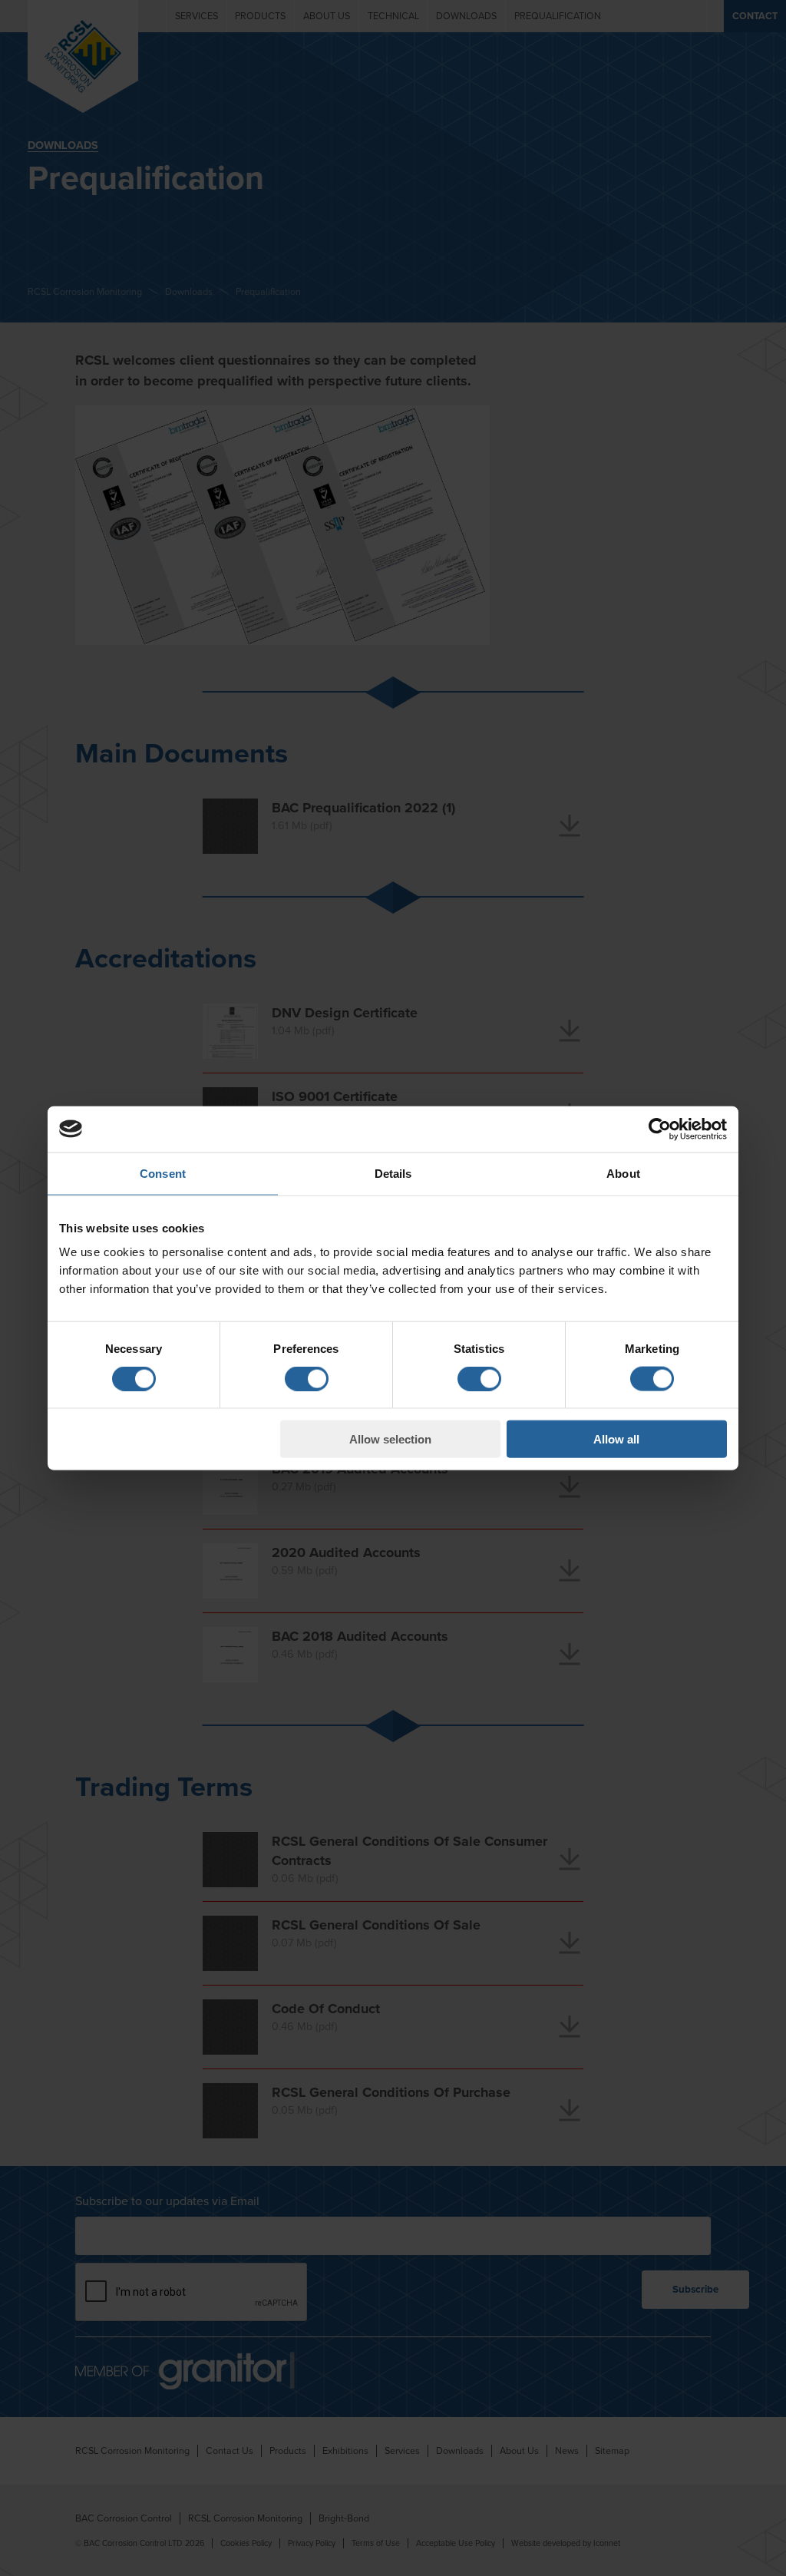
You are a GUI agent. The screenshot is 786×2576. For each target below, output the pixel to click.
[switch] (307, 1378)
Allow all (616, 1439)
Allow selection (390, 1439)
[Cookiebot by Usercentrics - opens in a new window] (660, 1129)
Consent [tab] (163, 1173)
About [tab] (623, 1173)
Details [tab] (393, 1173)
